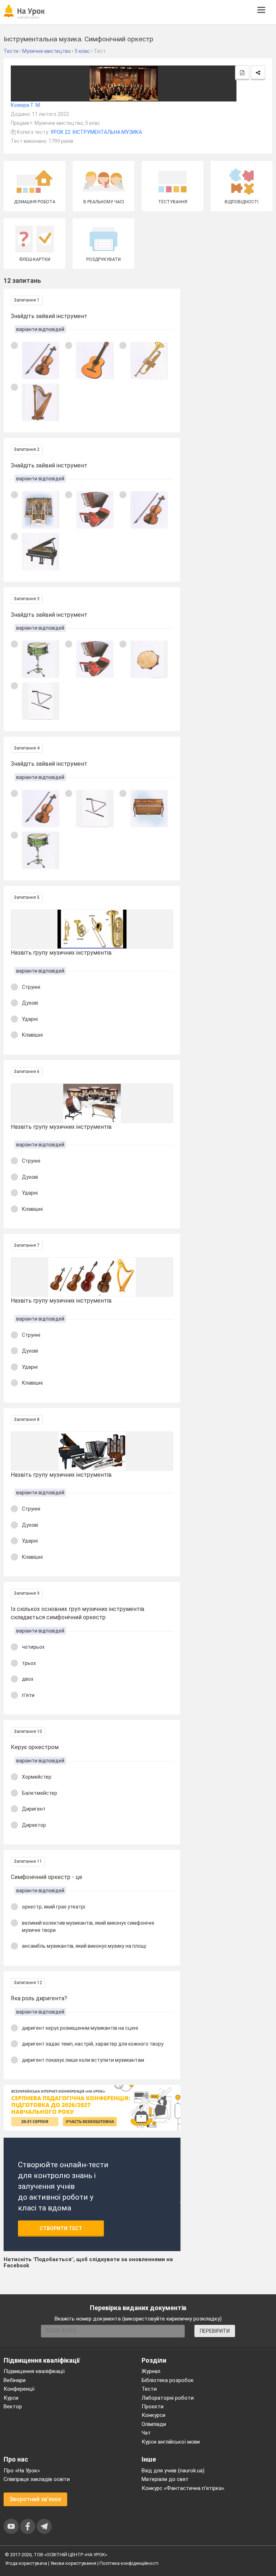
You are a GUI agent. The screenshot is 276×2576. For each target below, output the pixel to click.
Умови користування (73, 2563)
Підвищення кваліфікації (34, 2371)
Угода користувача (26, 2563)
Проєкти (153, 2407)
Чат (146, 2433)
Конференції (19, 2389)
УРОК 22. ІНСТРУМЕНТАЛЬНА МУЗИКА (96, 132)
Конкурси (153, 2415)
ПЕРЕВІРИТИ (215, 2331)
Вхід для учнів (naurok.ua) (173, 2471)
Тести (149, 2389)
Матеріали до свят (165, 2479)
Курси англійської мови (171, 2442)
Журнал (151, 2371)
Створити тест (61, 2228)
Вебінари (15, 2380)
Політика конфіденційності (129, 2563)
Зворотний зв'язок (35, 2499)
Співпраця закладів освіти (37, 2479)
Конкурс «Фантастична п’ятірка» (183, 2488)
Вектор (13, 2407)
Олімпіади (154, 2424)
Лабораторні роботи (168, 2398)
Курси (11, 2398)
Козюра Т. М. (26, 105)
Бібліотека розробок (168, 2380)
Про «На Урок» (22, 2471)
